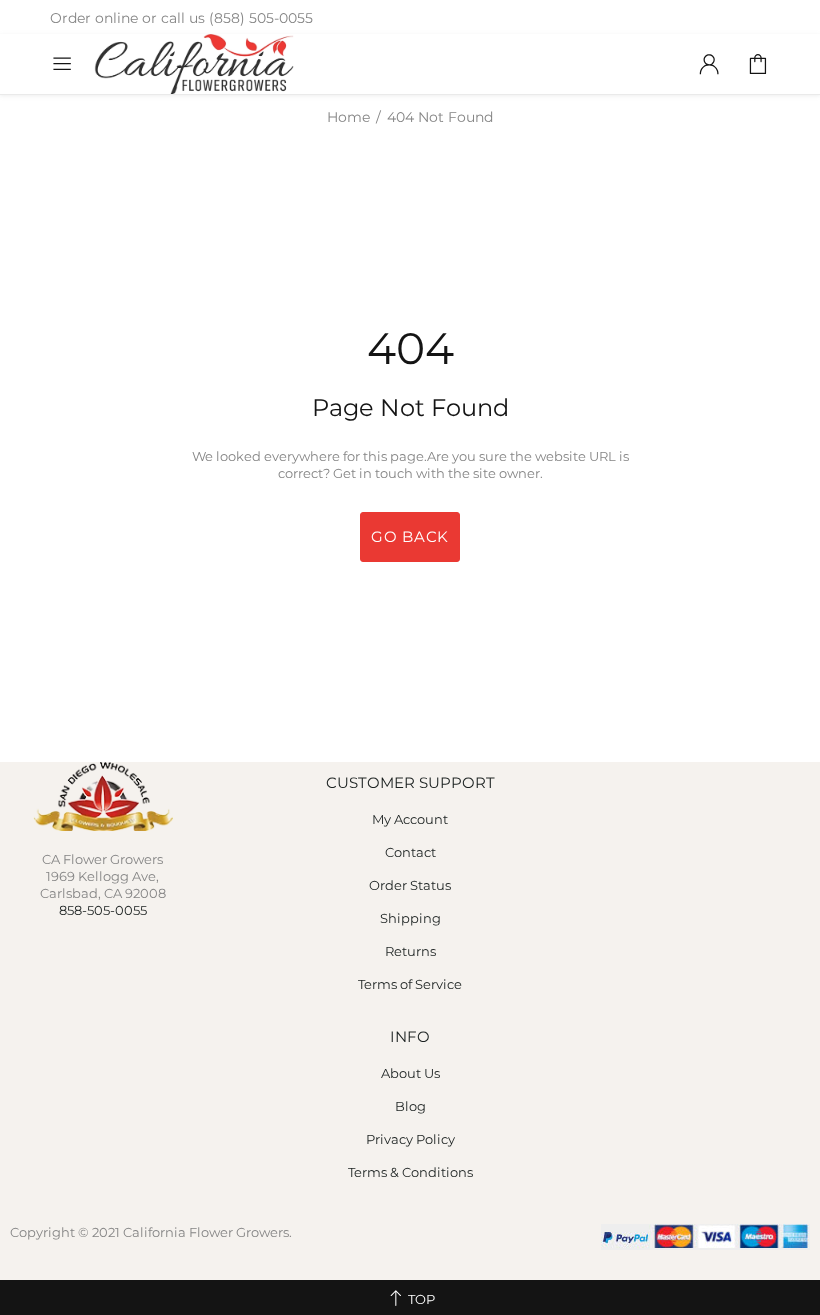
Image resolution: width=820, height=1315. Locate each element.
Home (348, 117)
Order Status (410, 885)
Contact (410, 852)
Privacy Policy (410, 1139)
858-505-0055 (103, 910)
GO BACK (410, 536)
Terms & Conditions (410, 1172)
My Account (410, 819)
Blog (410, 1106)
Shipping (410, 918)
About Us (410, 1073)
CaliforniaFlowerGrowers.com (194, 64)
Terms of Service (410, 984)
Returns (410, 951)
